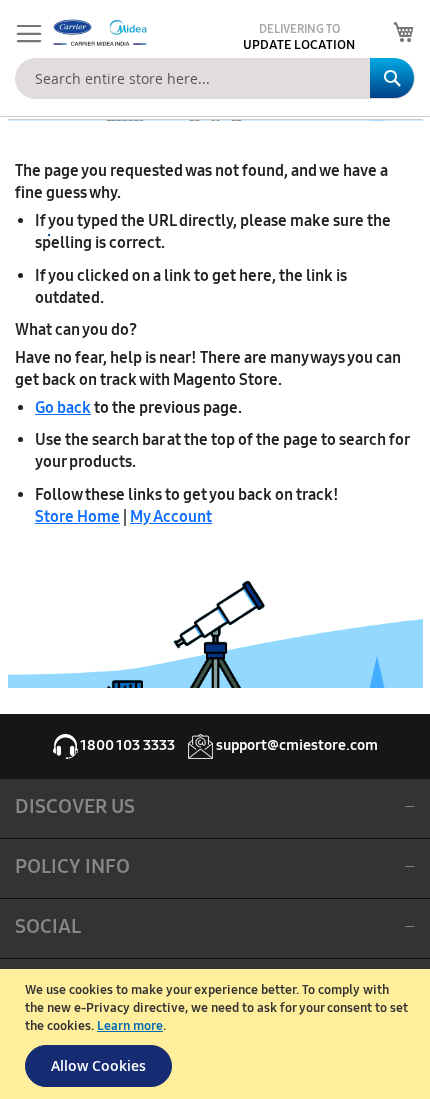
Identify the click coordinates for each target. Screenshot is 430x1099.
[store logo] (98, 33)
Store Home (77, 516)
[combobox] (215, 78)
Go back (63, 407)
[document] (217, 1034)
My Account (171, 516)
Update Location (299, 45)
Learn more (130, 1026)
